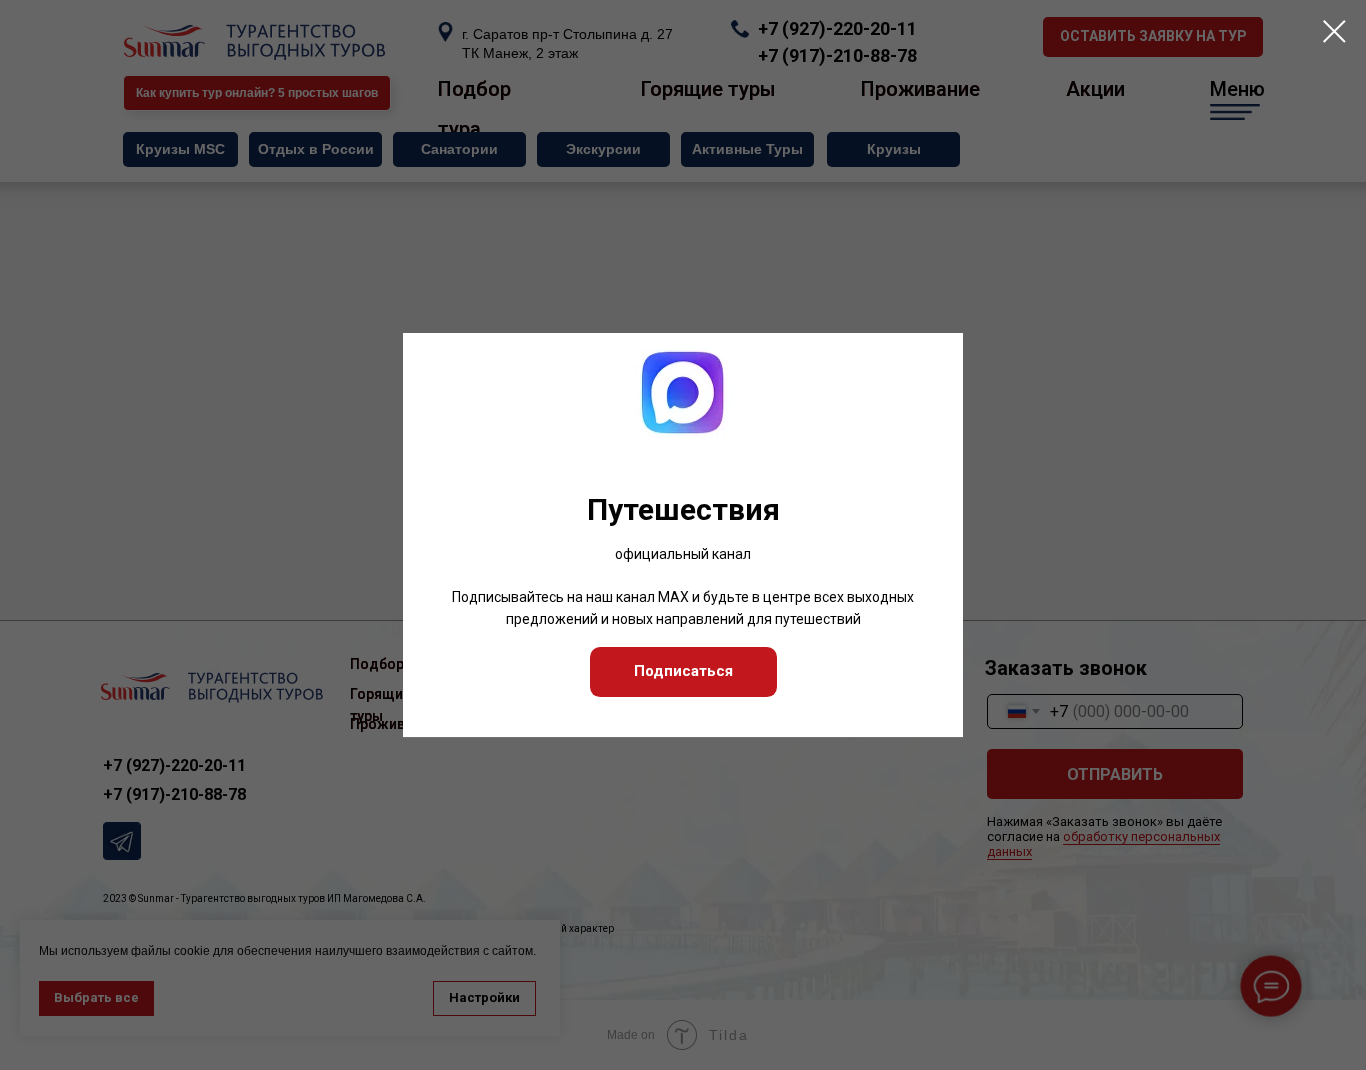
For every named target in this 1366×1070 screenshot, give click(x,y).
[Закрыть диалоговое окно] (1334, 31)
